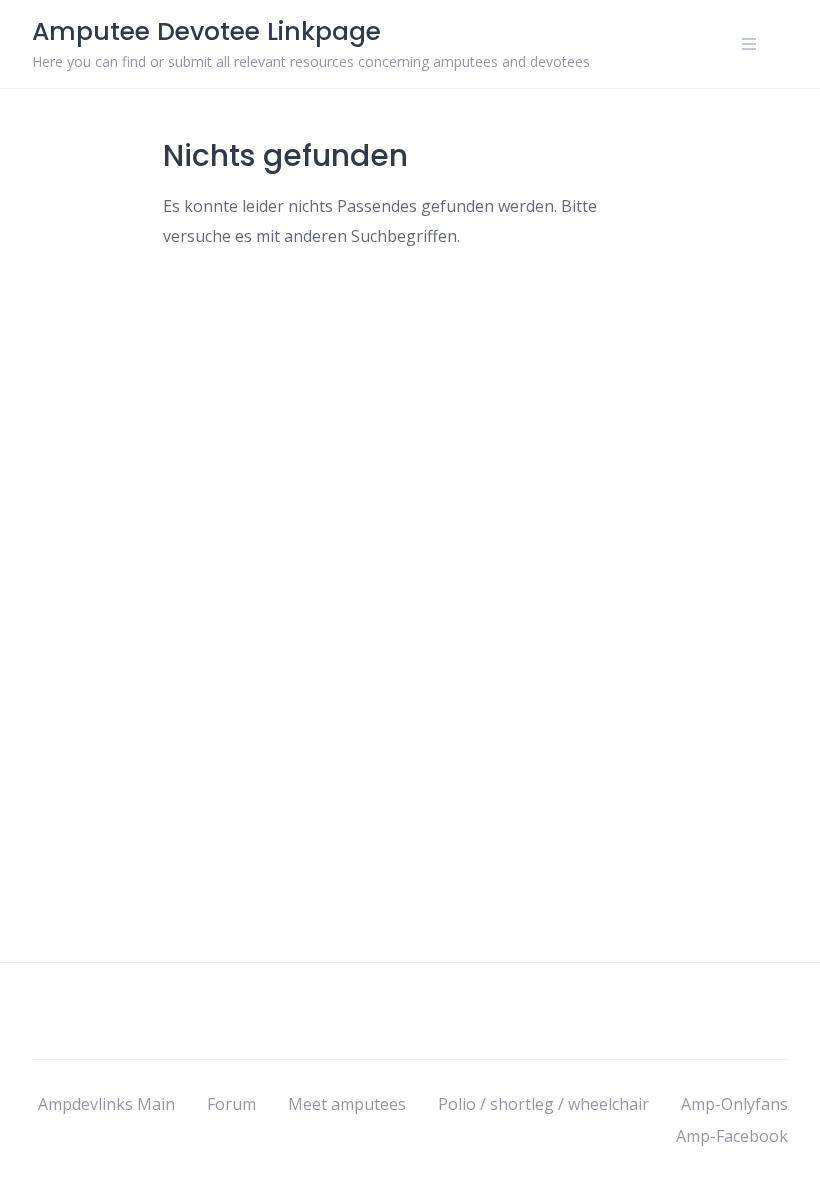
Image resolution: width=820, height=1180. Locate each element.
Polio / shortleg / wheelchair (543, 1104)
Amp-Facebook (732, 1136)
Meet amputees (347, 1104)
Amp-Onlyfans (734, 1104)
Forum (231, 1104)
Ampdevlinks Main (106, 1104)
